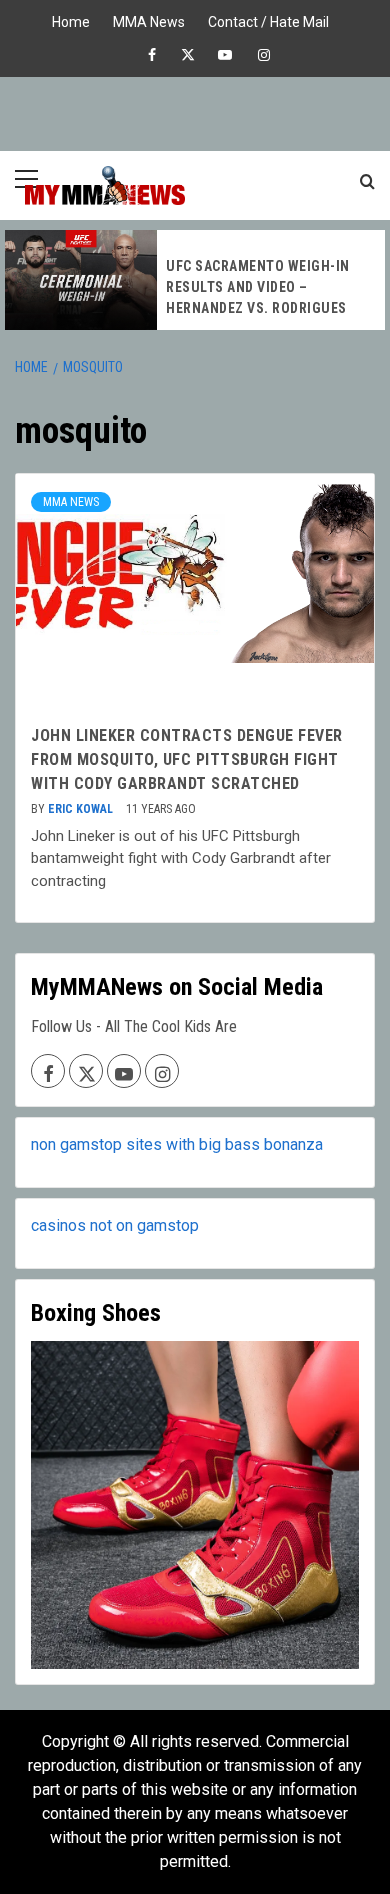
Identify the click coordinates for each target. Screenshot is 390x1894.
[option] (195, 280)
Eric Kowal (82, 809)
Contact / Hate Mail (268, 19)
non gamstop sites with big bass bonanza (177, 1144)
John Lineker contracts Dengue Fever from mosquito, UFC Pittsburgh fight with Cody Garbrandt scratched (187, 759)
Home (71, 19)
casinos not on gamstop (115, 1225)
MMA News (149, 19)
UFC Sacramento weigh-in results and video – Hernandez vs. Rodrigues (258, 287)
